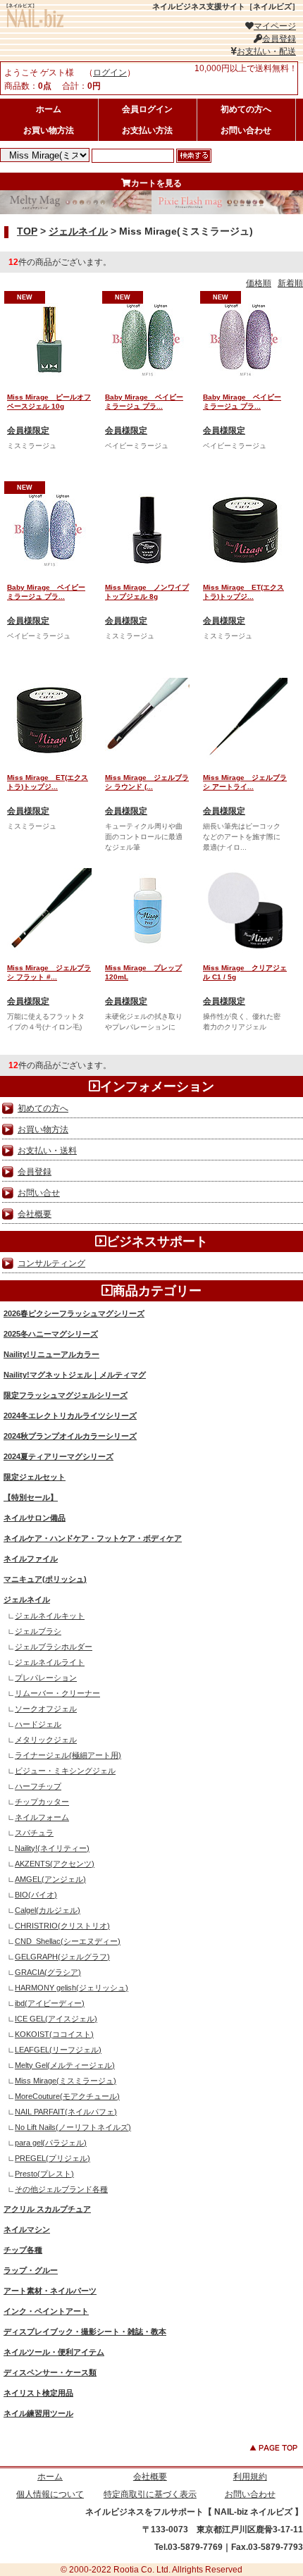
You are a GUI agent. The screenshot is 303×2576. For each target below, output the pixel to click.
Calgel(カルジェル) (48, 1910)
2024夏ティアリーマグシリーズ (58, 1456)
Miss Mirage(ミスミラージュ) (66, 2081)
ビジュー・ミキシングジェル (65, 1771)
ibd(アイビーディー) (50, 2003)
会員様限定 (28, 431)
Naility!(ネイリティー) (52, 1848)
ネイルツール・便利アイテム (54, 2352)
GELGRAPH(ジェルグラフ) (62, 1957)
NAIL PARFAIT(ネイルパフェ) (66, 2112)
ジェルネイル (78, 231)
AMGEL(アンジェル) (50, 1879)
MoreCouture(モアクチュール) (67, 2096)
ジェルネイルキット (50, 1616)
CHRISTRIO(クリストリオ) (62, 1926)
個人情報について (50, 2494)
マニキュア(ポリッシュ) (45, 1579)
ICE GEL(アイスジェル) (56, 2019)
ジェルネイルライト (50, 1662)
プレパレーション (46, 1678)
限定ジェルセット (35, 1477)
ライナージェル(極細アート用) (68, 1755)
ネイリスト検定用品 (38, 2393)
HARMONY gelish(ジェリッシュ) (72, 1988)
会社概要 (35, 1214)
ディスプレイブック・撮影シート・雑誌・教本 (85, 2332)
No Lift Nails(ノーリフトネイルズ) (73, 2127)
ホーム (49, 109)
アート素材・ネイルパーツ (50, 2291)
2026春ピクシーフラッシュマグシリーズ (74, 1313)
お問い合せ (39, 1193)
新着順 (290, 283)
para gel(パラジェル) (51, 2143)
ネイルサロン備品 (35, 1518)
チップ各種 (23, 2250)
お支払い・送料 (47, 1151)
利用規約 (250, 2477)
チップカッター (42, 1802)
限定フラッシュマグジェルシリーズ (66, 1395)
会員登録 (279, 39)
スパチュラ (34, 1833)
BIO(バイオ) (36, 1895)
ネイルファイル (31, 1559)
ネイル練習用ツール (38, 2413)
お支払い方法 (147, 130)
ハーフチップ (38, 1786)
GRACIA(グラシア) (48, 1972)
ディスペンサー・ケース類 (50, 2372)
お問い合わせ (246, 130)
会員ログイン (147, 109)
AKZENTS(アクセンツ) (55, 1864)
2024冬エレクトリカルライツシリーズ (70, 1416)
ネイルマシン (27, 2229)
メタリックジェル (46, 1740)
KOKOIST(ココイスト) (54, 2034)
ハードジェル (38, 1724)
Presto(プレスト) (44, 2174)
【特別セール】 (31, 1497)
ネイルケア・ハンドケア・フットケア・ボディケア (93, 1538)
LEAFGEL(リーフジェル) (58, 2050)
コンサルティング (51, 1263)
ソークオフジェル (46, 1709)
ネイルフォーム (42, 1817)
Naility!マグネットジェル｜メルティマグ (75, 1375)
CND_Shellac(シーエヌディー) (68, 1941)
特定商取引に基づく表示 (150, 2494)
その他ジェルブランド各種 (61, 2189)
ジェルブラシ (38, 1631)
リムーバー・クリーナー (57, 1693)
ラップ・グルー (31, 2270)
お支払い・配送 (266, 51)
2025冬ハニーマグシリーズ (51, 1334)
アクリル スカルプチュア (47, 2209)
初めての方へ (246, 109)
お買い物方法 (49, 130)
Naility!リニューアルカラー (51, 1354)
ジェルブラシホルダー (54, 1647)
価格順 (259, 283)
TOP (27, 231)
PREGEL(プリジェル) (52, 2158)
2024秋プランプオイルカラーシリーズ (70, 1436)
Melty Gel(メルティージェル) (65, 2065)
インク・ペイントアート (46, 2311)
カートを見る (156, 183)
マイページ (275, 26)
